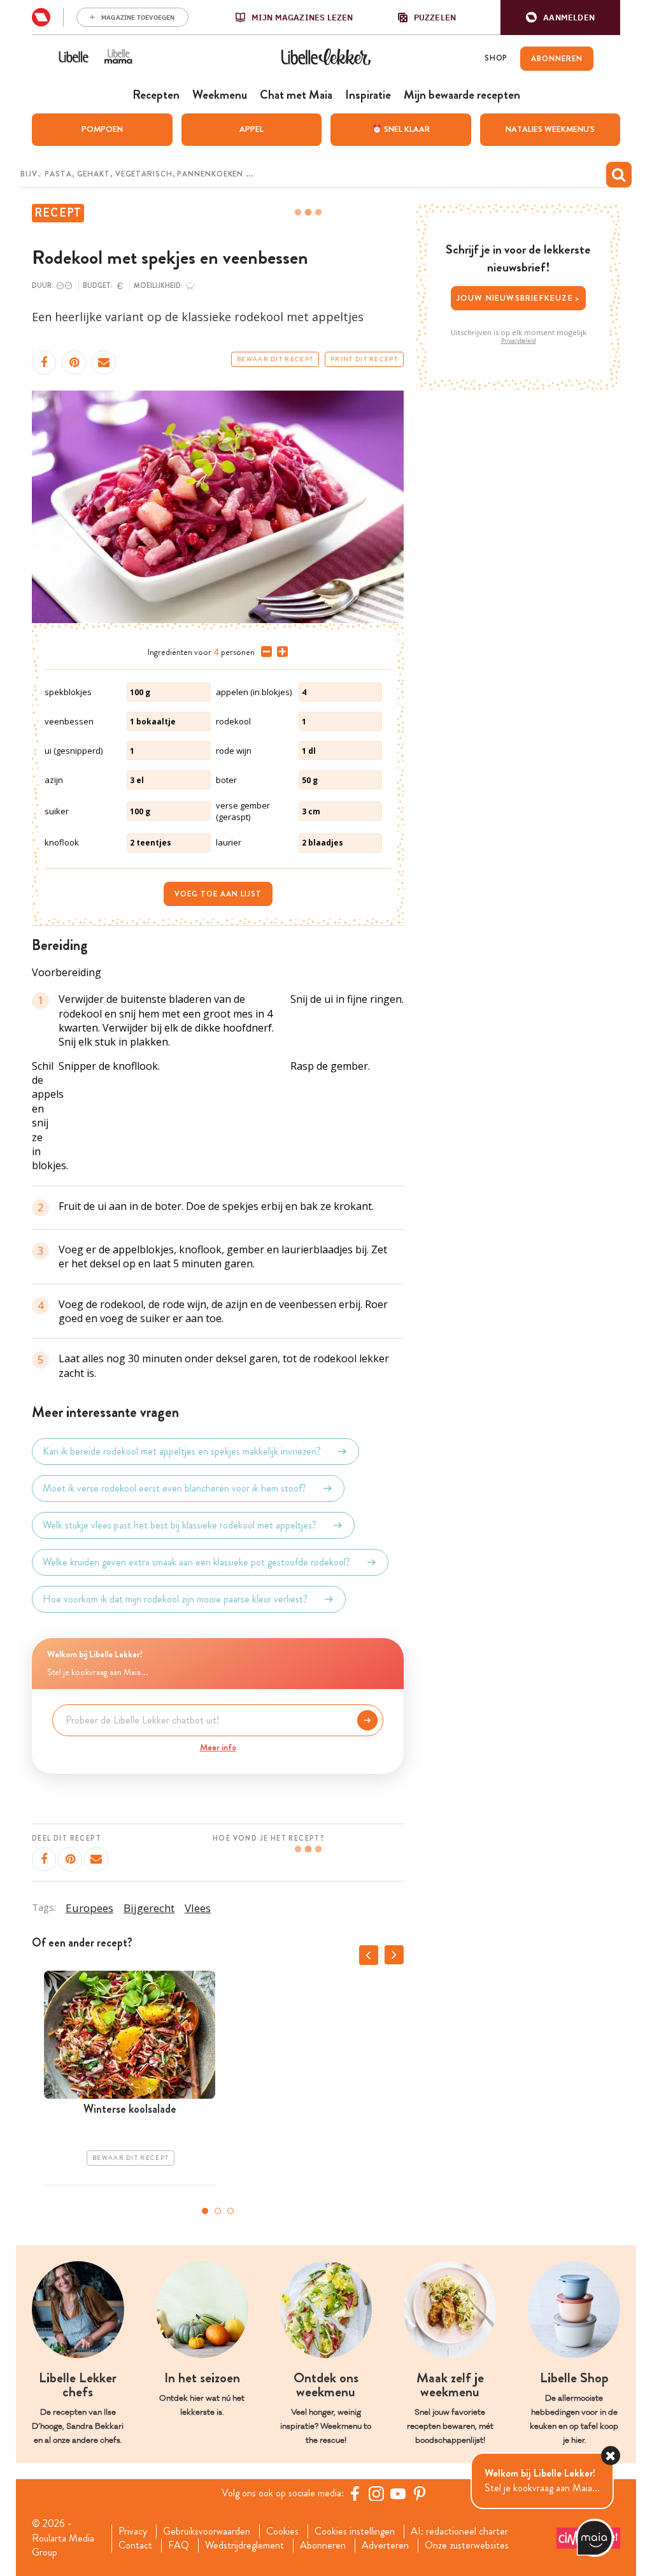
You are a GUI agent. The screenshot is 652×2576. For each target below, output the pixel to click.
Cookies (282, 2531)
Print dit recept (364, 359)
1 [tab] (205, 2211)
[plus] (280, 652)
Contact (135, 2545)
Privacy (133, 2531)
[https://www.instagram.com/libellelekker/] (376, 2493)
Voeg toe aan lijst (218, 894)
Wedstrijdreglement (244, 2545)
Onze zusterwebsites (467, 2545)
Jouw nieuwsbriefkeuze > (519, 298)
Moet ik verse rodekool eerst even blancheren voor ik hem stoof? (174, 1488)
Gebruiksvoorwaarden (207, 2531)
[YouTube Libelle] (398, 2493)
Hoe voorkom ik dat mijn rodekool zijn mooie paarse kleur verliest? (175, 1599)
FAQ (179, 2545)
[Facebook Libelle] (355, 2493)
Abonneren (323, 2545)
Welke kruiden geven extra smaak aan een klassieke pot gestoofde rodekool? (196, 1562)
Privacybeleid (519, 341)
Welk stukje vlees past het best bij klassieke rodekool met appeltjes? (180, 1525)
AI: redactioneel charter (459, 2531)
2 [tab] (218, 2211)
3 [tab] (230, 2211)
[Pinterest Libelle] (420, 2493)
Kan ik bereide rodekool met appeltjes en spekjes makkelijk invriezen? (182, 1451)
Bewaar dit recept (275, 359)
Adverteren (385, 2545)
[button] (560, 18)
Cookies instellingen (355, 2531)
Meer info (218, 1747)
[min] (264, 652)
